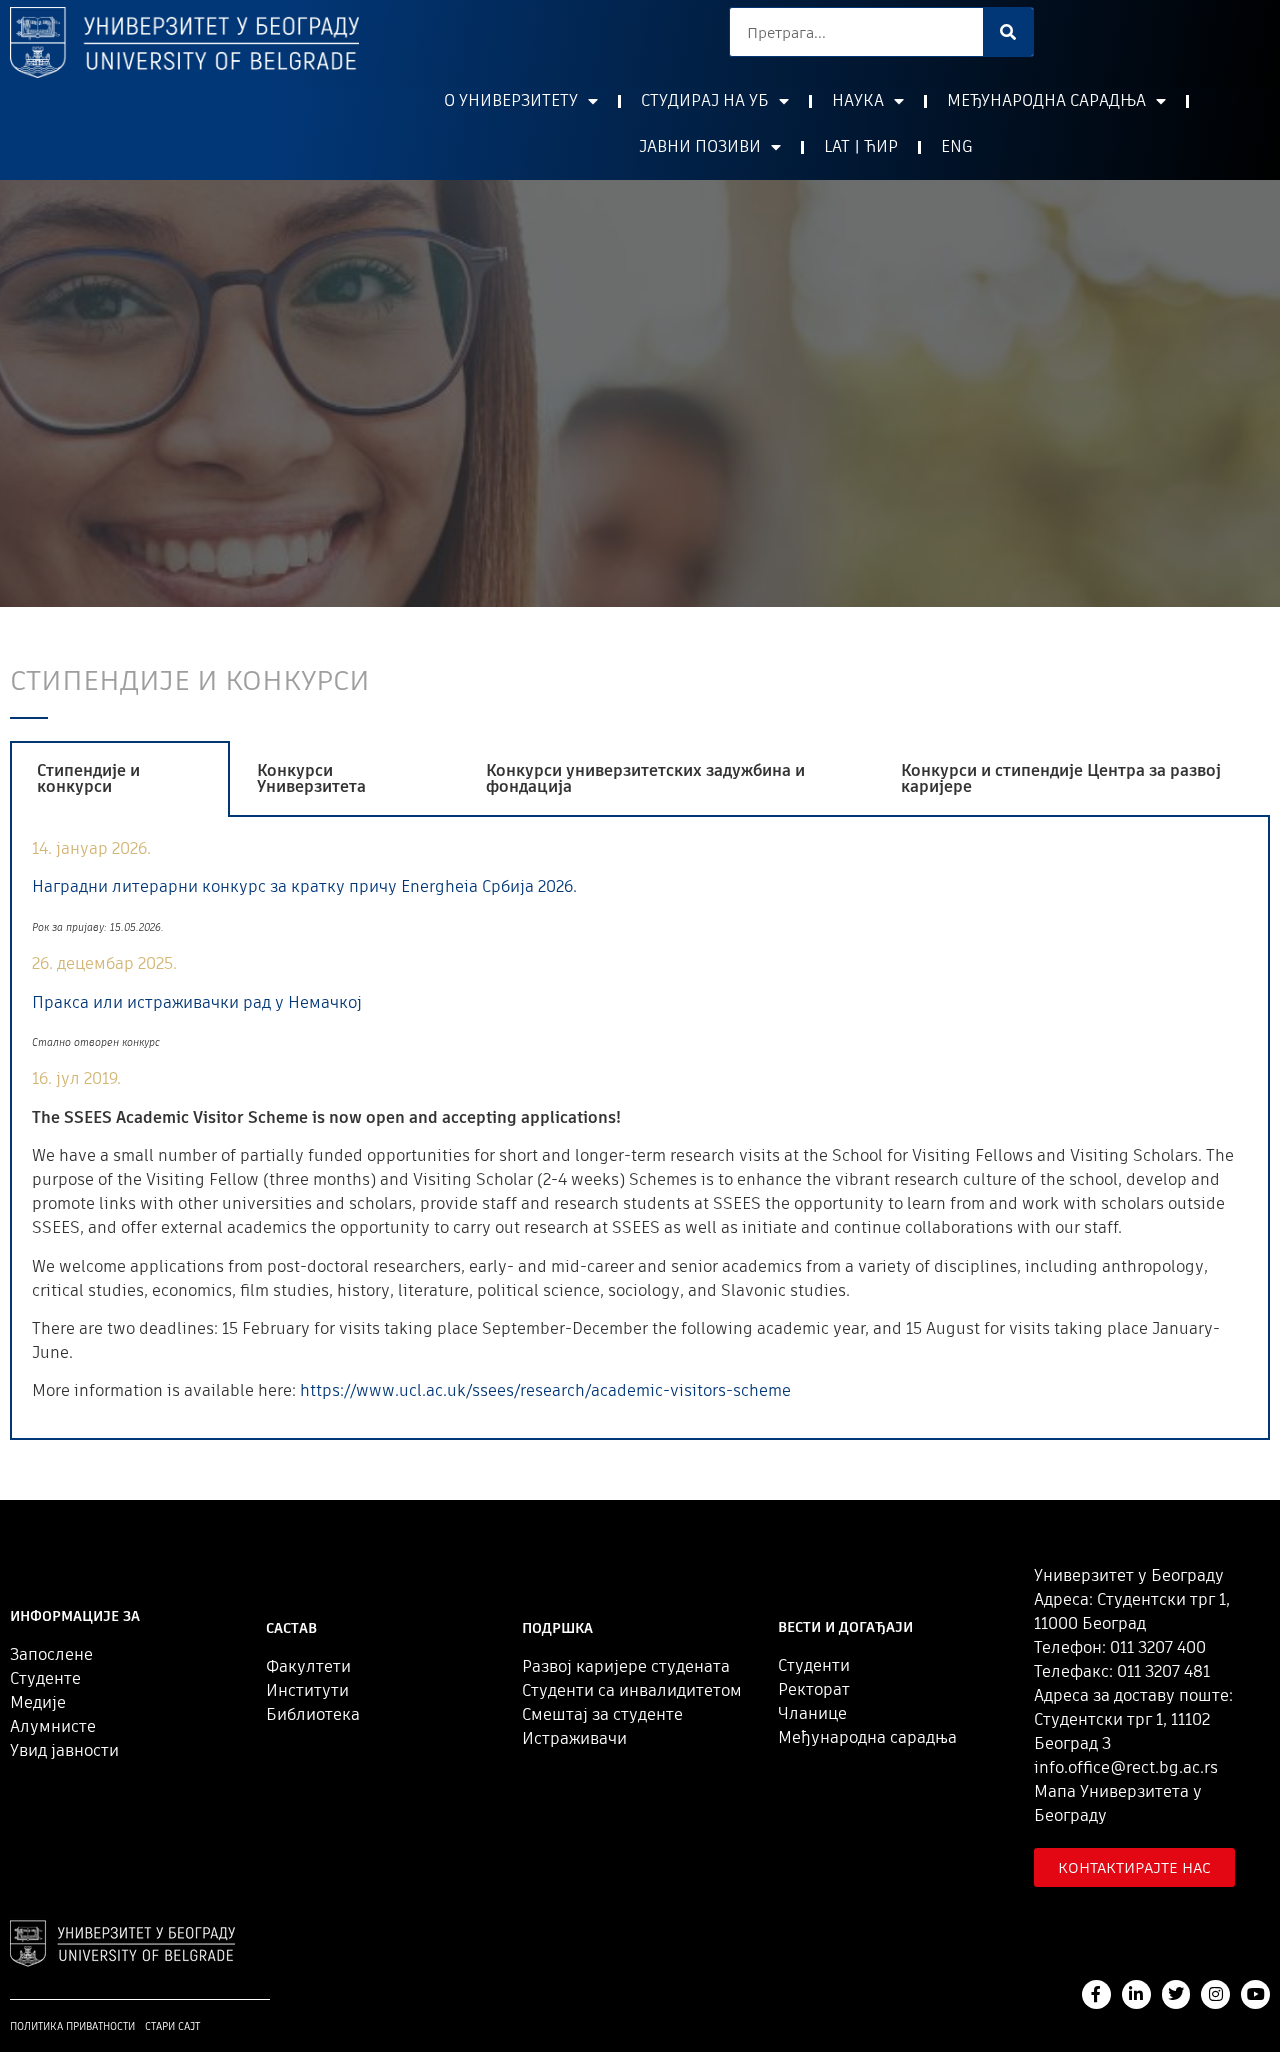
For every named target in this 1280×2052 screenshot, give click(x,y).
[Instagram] (1215, 1994)
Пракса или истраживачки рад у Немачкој (197, 1002)
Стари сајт (172, 2026)
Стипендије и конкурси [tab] (88, 778)
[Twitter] (1176, 1994)
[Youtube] (1255, 1994)
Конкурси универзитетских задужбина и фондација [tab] (645, 778)
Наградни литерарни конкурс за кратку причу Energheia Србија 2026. (304, 886)
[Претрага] (1008, 32)
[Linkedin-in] (1136, 1994)
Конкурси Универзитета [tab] (311, 778)
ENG (957, 146)
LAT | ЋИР (861, 146)
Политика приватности (72, 2026)
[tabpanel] (640, 1128)
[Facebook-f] (1096, 1994)
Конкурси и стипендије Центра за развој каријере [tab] (1061, 778)
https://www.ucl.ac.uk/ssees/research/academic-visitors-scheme (545, 1390)
